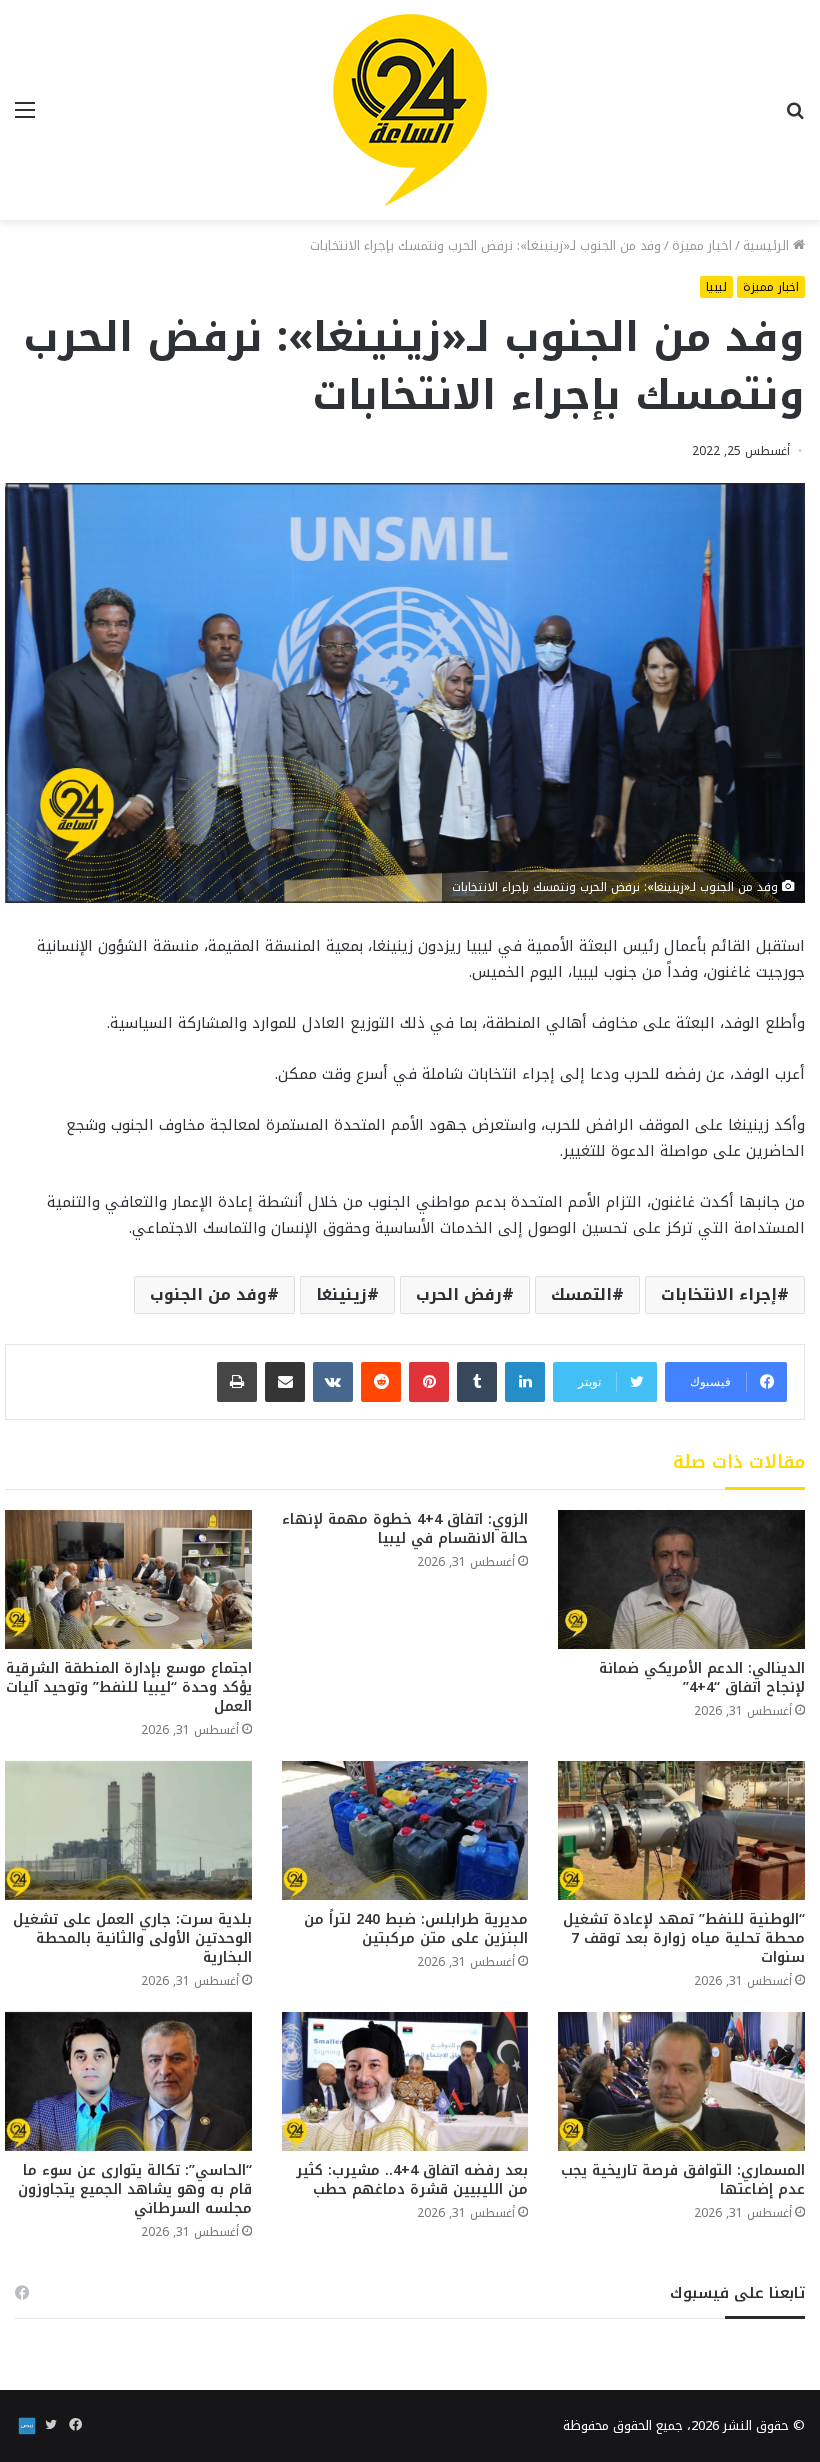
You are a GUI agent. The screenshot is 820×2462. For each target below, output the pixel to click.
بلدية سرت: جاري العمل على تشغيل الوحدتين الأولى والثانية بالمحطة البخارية (132, 1938)
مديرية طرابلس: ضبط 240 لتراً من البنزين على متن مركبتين (416, 1929)
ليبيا (716, 287)
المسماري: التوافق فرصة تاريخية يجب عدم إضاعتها (683, 2180)
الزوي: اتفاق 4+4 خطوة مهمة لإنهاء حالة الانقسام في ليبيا (405, 1529)
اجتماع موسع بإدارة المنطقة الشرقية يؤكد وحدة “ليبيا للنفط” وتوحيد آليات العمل (129, 1687)
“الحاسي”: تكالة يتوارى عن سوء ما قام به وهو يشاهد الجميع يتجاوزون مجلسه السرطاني (135, 2189)
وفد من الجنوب (208, 1294)
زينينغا (341, 1294)
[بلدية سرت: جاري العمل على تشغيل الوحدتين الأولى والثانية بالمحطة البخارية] (128, 1830)
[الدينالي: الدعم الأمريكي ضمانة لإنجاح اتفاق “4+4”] (681, 1579)
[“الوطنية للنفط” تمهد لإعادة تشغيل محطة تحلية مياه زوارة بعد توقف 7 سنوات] (681, 1830)
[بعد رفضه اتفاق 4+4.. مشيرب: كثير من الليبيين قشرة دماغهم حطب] (405, 2081)
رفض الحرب (459, 1294)
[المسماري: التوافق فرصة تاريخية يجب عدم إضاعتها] (681, 2081)
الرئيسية (768, 245)
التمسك (581, 1294)
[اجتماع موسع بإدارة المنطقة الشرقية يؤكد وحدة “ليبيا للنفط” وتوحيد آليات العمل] (128, 1579)
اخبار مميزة (702, 245)
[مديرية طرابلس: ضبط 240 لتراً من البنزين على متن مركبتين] (405, 1830)
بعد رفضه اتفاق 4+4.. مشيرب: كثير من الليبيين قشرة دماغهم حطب (412, 2180)
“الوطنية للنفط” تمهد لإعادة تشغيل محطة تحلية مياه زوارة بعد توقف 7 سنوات (684, 1938)
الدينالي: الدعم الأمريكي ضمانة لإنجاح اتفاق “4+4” (702, 1678)
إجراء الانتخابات (719, 1294)
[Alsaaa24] (410, 110)
